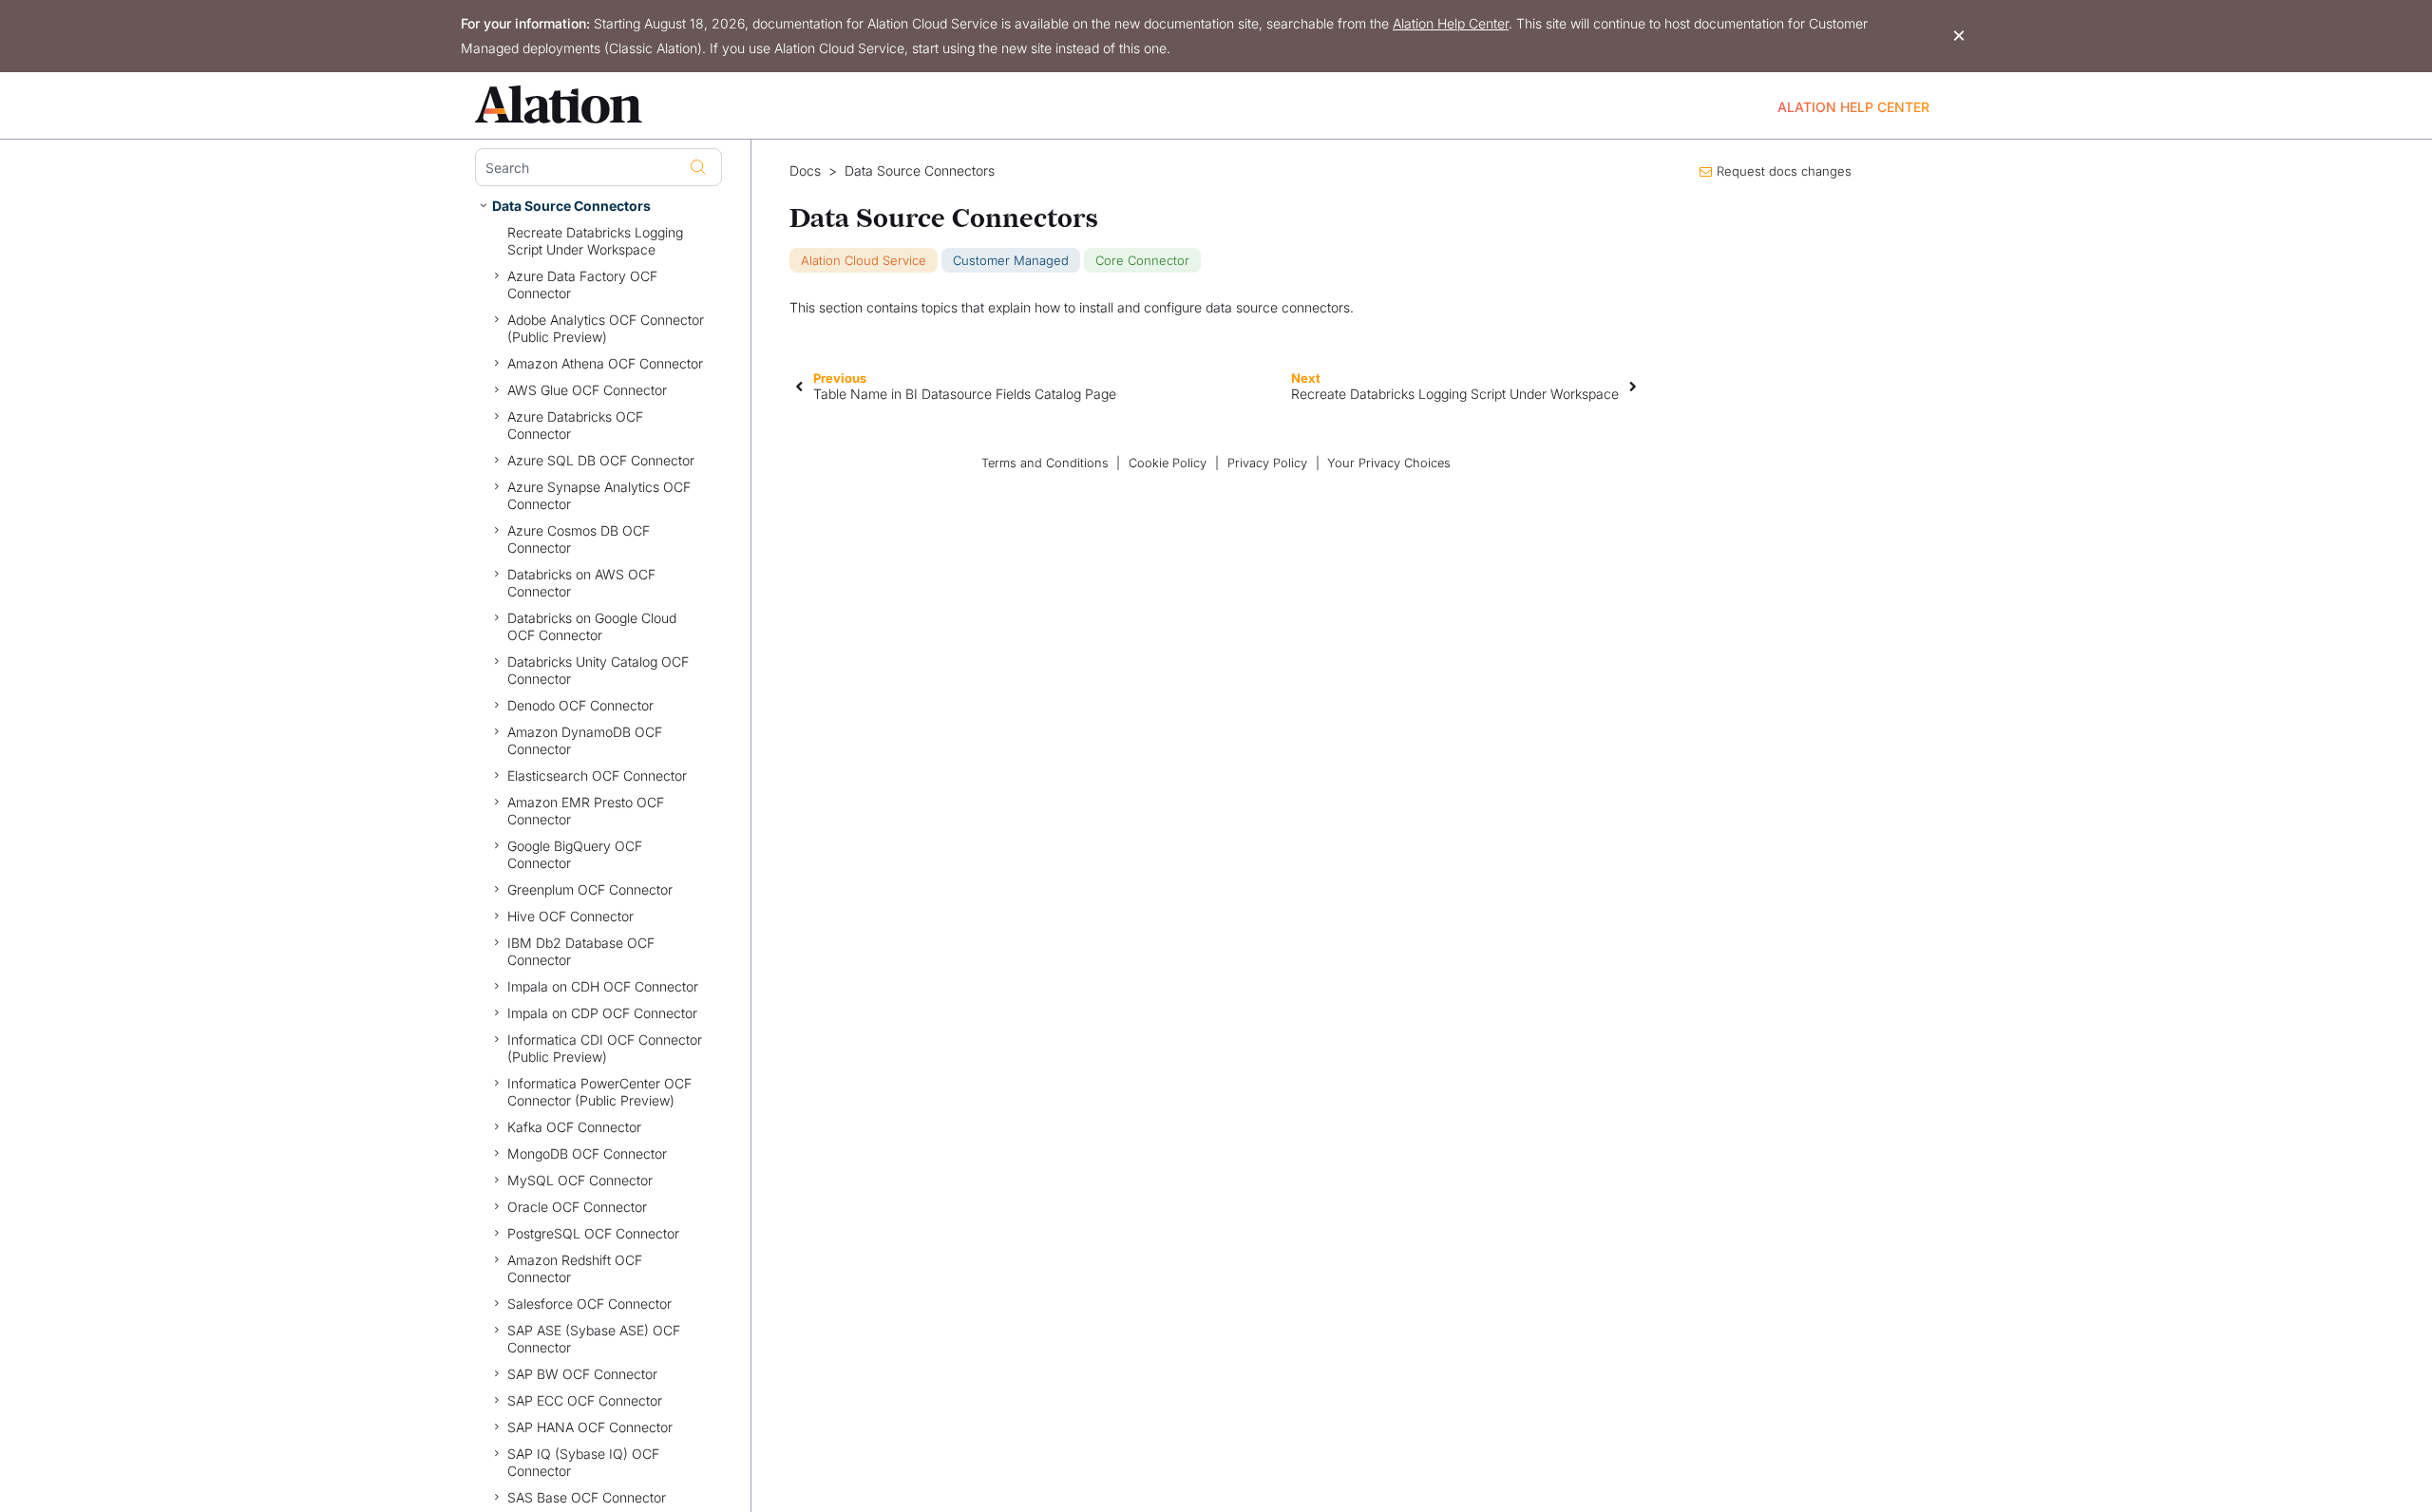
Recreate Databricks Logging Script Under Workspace (595, 241)
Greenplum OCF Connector (590, 889)
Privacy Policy (1267, 463)
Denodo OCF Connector (580, 705)
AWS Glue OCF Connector (587, 390)
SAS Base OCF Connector (587, 1497)
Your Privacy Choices (1389, 463)
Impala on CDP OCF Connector (602, 1013)
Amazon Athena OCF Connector (605, 363)
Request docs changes (1784, 171)
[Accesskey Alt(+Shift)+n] (1633, 386)
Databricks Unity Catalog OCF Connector (598, 670)
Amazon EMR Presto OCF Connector (586, 811)
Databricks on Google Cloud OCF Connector (592, 626)
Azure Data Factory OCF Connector (582, 284)
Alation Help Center (1451, 23)
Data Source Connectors (571, 206)
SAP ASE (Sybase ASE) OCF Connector (594, 1339)
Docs (805, 171)
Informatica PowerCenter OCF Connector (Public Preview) (599, 1092)
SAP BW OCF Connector (582, 1374)
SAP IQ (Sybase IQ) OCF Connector (583, 1462)
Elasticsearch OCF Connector (597, 775)
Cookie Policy (1168, 463)
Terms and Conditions (1045, 463)
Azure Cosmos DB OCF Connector (579, 539)
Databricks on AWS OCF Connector (581, 583)
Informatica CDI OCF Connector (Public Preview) (605, 1048)
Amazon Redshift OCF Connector (575, 1268)
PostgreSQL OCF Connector (593, 1233)
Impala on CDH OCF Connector (603, 986)
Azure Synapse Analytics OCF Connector (599, 495)
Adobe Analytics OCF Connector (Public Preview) (606, 328)
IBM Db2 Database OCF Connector (581, 951)
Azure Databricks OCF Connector (575, 425)
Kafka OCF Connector (574, 1127)
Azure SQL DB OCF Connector (601, 460)
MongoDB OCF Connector (587, 1153)
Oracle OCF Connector (577, 1207)
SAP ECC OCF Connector (585, 1400)
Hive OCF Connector (570, 916)
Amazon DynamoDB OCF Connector (585, 740)
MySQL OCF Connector (580, 1180)
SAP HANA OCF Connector (590, 1427)
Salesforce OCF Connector (589, 1304)
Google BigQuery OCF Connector (575, 854)
